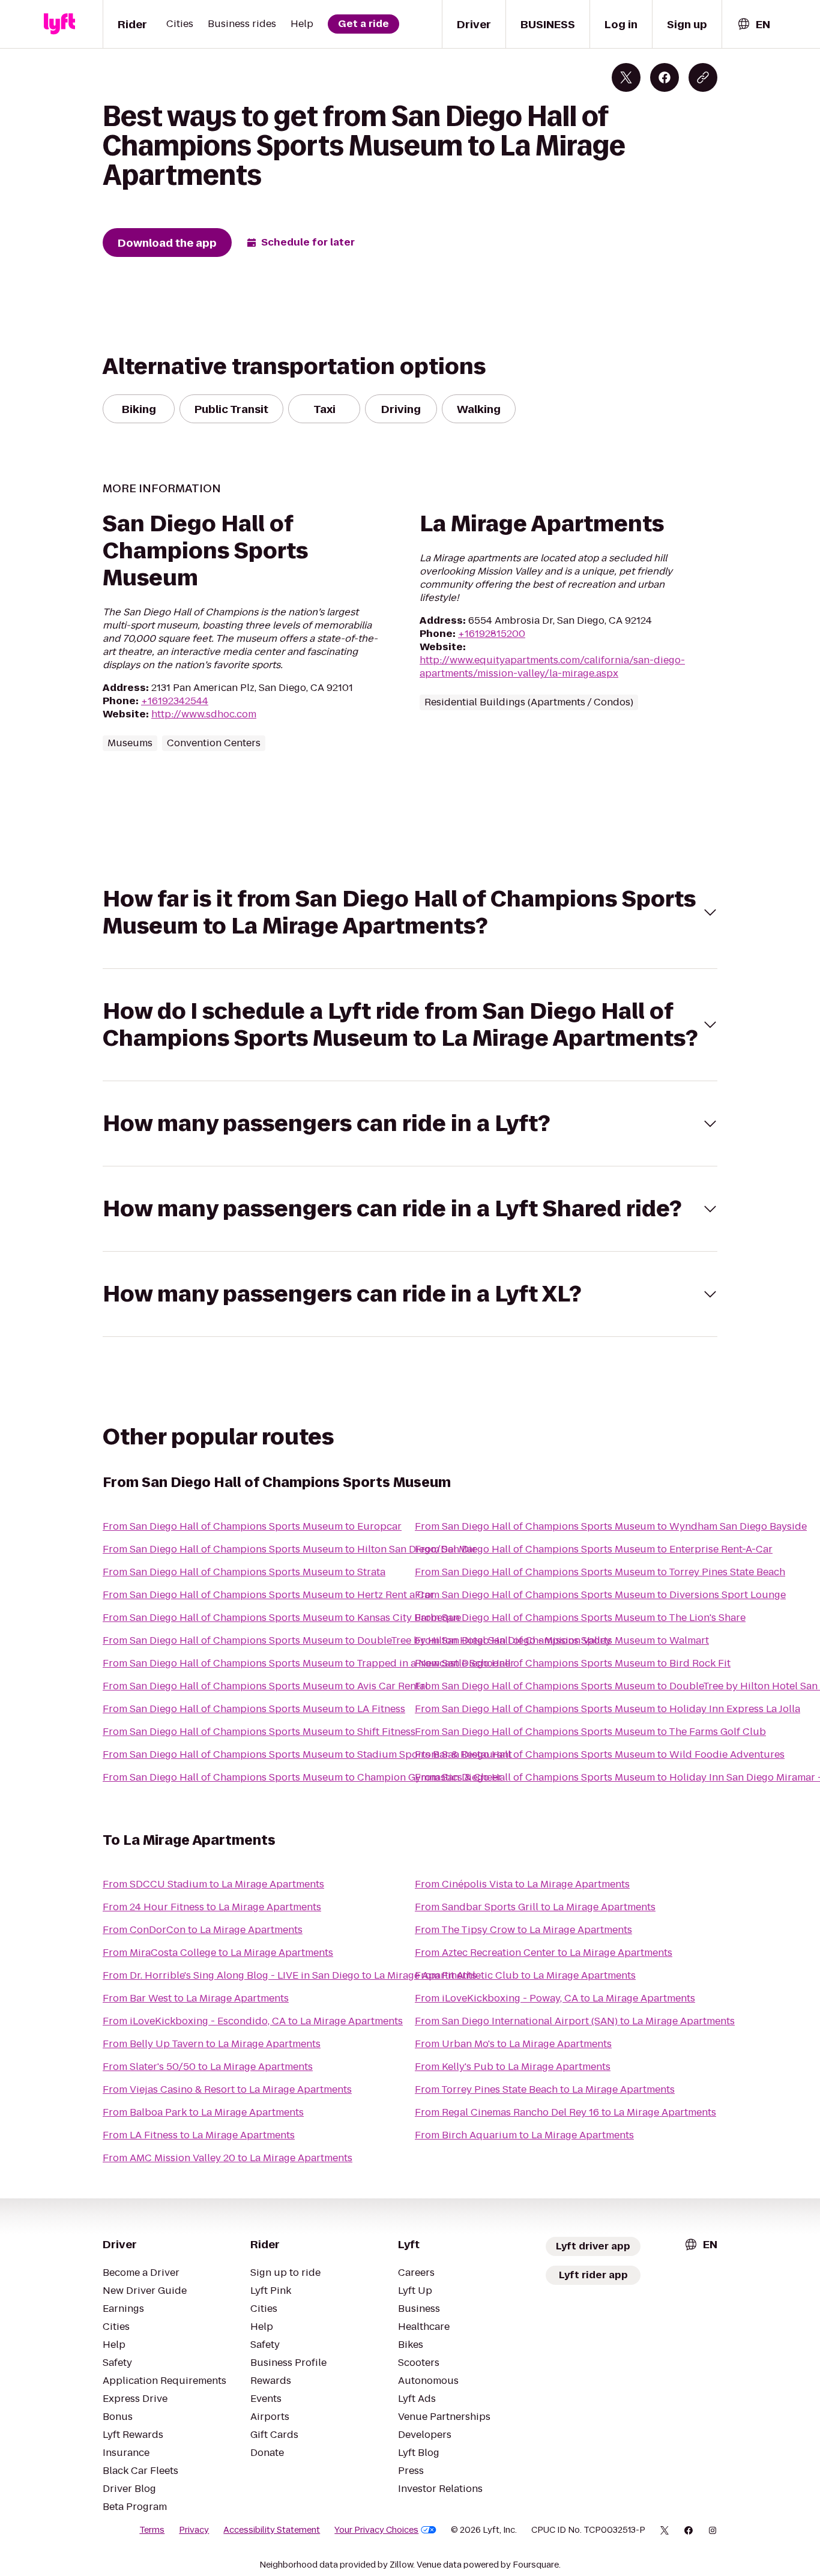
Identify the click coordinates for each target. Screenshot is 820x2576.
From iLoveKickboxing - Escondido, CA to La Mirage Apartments (253, 2021)
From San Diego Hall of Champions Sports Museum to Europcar (252, 1526)
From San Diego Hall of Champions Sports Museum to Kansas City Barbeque (282, 1618)
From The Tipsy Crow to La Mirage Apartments (523, 1930)
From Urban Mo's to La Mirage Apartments (513, 2044)
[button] (410, 912)
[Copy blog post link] (703, 77)
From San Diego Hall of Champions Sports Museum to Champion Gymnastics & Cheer (302, 1777)
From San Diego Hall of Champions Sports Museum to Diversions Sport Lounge (600, 1595)
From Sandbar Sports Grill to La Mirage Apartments (535, 1907)
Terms (152, 2530)
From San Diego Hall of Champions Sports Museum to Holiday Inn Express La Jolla (607, 1709)
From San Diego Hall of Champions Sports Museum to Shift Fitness (259, 1732)
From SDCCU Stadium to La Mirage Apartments (213, 1884)
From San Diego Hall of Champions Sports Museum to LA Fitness (254, 1709)
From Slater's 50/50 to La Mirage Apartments (208, 2067)
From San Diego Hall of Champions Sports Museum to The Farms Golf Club (590, 1732)
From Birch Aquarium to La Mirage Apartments (524, 2135)
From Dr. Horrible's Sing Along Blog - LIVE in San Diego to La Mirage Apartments (290, 1975)
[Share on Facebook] (665, 77)
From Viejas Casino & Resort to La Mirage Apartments (227, 2089)
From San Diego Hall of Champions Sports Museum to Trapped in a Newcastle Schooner (309, 1663)
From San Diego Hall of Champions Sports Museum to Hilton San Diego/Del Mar (290, 1549)
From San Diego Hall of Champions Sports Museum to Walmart (562, 1640)
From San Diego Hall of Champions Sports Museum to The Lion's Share (580, 1618)
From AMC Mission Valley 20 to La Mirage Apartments (228, 2158)
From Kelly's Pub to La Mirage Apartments (513, 2067)
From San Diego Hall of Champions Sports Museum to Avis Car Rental (265, 1686)
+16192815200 (492, 634)
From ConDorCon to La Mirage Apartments (203, 1930)
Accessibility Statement (272, 2530)
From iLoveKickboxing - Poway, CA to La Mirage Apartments (555, 1998)
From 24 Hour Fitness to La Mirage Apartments (212, 1907)
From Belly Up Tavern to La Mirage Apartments (212, 2044)
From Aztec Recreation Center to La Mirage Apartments (544, 1953)
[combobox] (753, 24)
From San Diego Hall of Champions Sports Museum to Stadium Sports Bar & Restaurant (307, 1754)
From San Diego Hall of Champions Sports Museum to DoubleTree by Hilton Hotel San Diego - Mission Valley (357, 1640)
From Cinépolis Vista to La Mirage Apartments (522, 1884)
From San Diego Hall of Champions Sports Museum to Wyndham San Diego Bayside (611, 1526)
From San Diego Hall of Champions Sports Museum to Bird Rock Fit (573, 1663)
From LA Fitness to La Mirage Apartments (199, 2135)
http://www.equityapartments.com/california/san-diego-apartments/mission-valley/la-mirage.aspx (552, 667)
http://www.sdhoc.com (204, 714)
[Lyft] (59, 24)
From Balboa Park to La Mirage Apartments (203, 2112)
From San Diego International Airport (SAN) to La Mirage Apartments (575, 2021)
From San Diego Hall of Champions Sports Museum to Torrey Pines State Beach (600, 1572)
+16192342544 (175, 701)
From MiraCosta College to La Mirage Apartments (218, 1953)
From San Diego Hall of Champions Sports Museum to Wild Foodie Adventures (600, 1754)
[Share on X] (626, 77)
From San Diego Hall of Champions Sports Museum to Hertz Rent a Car (268, 1595)
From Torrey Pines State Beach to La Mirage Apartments (545, 2089)
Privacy (194, 2530)
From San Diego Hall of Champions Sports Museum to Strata (244, 1572)
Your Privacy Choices (376, 2530)
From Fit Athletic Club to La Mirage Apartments (525, 1975)
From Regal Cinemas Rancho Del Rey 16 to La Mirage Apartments (565, 2112)
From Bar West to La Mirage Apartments (196, 1998)
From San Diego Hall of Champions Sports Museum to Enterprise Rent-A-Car (594, 1549)
